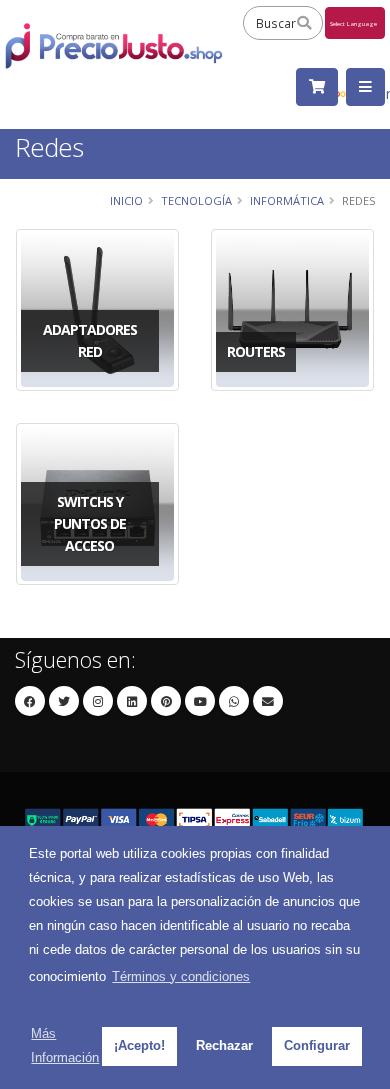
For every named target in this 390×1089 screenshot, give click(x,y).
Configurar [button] (317, 1045)
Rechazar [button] (224, 1045)
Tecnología (196, 200)
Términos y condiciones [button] (181, 976)
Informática (287, 200)
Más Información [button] (65, 1045)
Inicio (126, 200)
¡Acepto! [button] (139, 1045)
